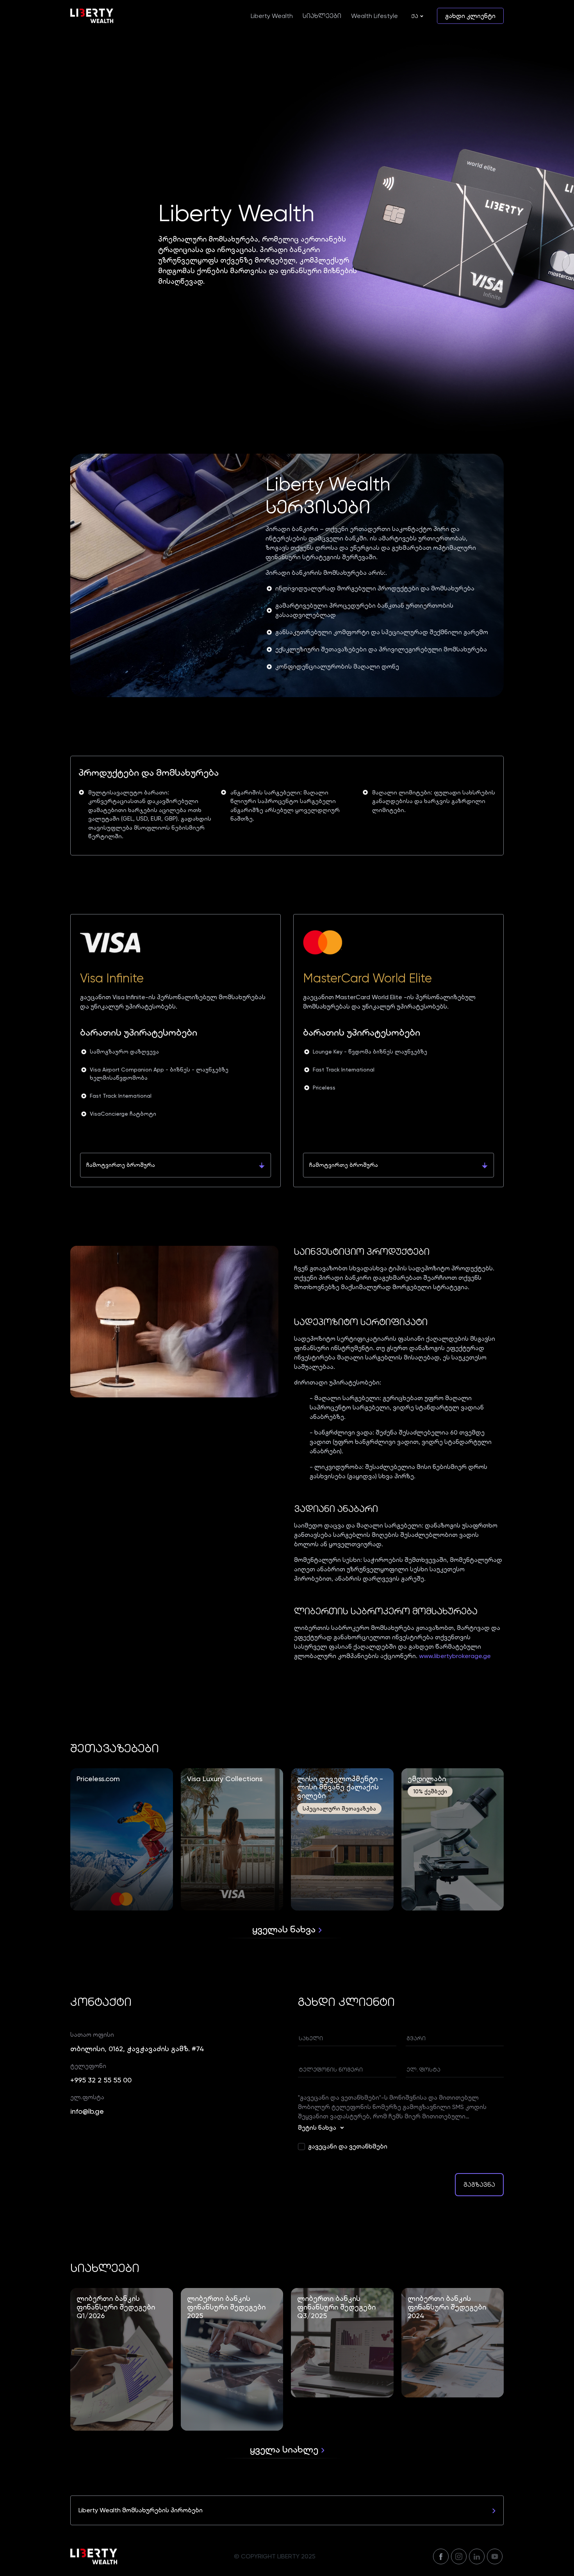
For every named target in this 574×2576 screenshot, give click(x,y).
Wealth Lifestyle (374, 16)
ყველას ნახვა (285, 1929)
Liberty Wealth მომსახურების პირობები (141, 2510)
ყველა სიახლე (285, 2449)
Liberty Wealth (272, 16)
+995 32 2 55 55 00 (101, 2080)
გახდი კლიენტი (470, 16)
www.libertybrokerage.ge (455, 1656)
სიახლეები (322, 16)
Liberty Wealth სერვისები (328, 496)
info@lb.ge (87, 2111)
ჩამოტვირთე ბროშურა (121, 1165)
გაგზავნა (479, 2185)
